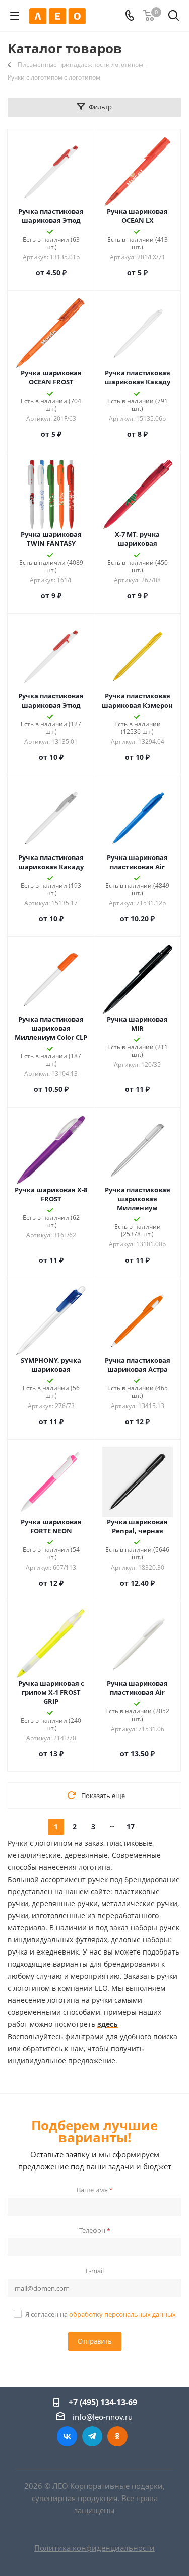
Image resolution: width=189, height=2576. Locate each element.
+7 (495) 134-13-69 (103, 2402)
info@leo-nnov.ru (103, 2417)
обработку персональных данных (122, 2314)
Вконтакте (67, 2436)
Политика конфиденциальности (94, 2548)
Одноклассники (117, 2436)
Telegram (92, 2436)
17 (131, 1826)
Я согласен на (101, 2314)
